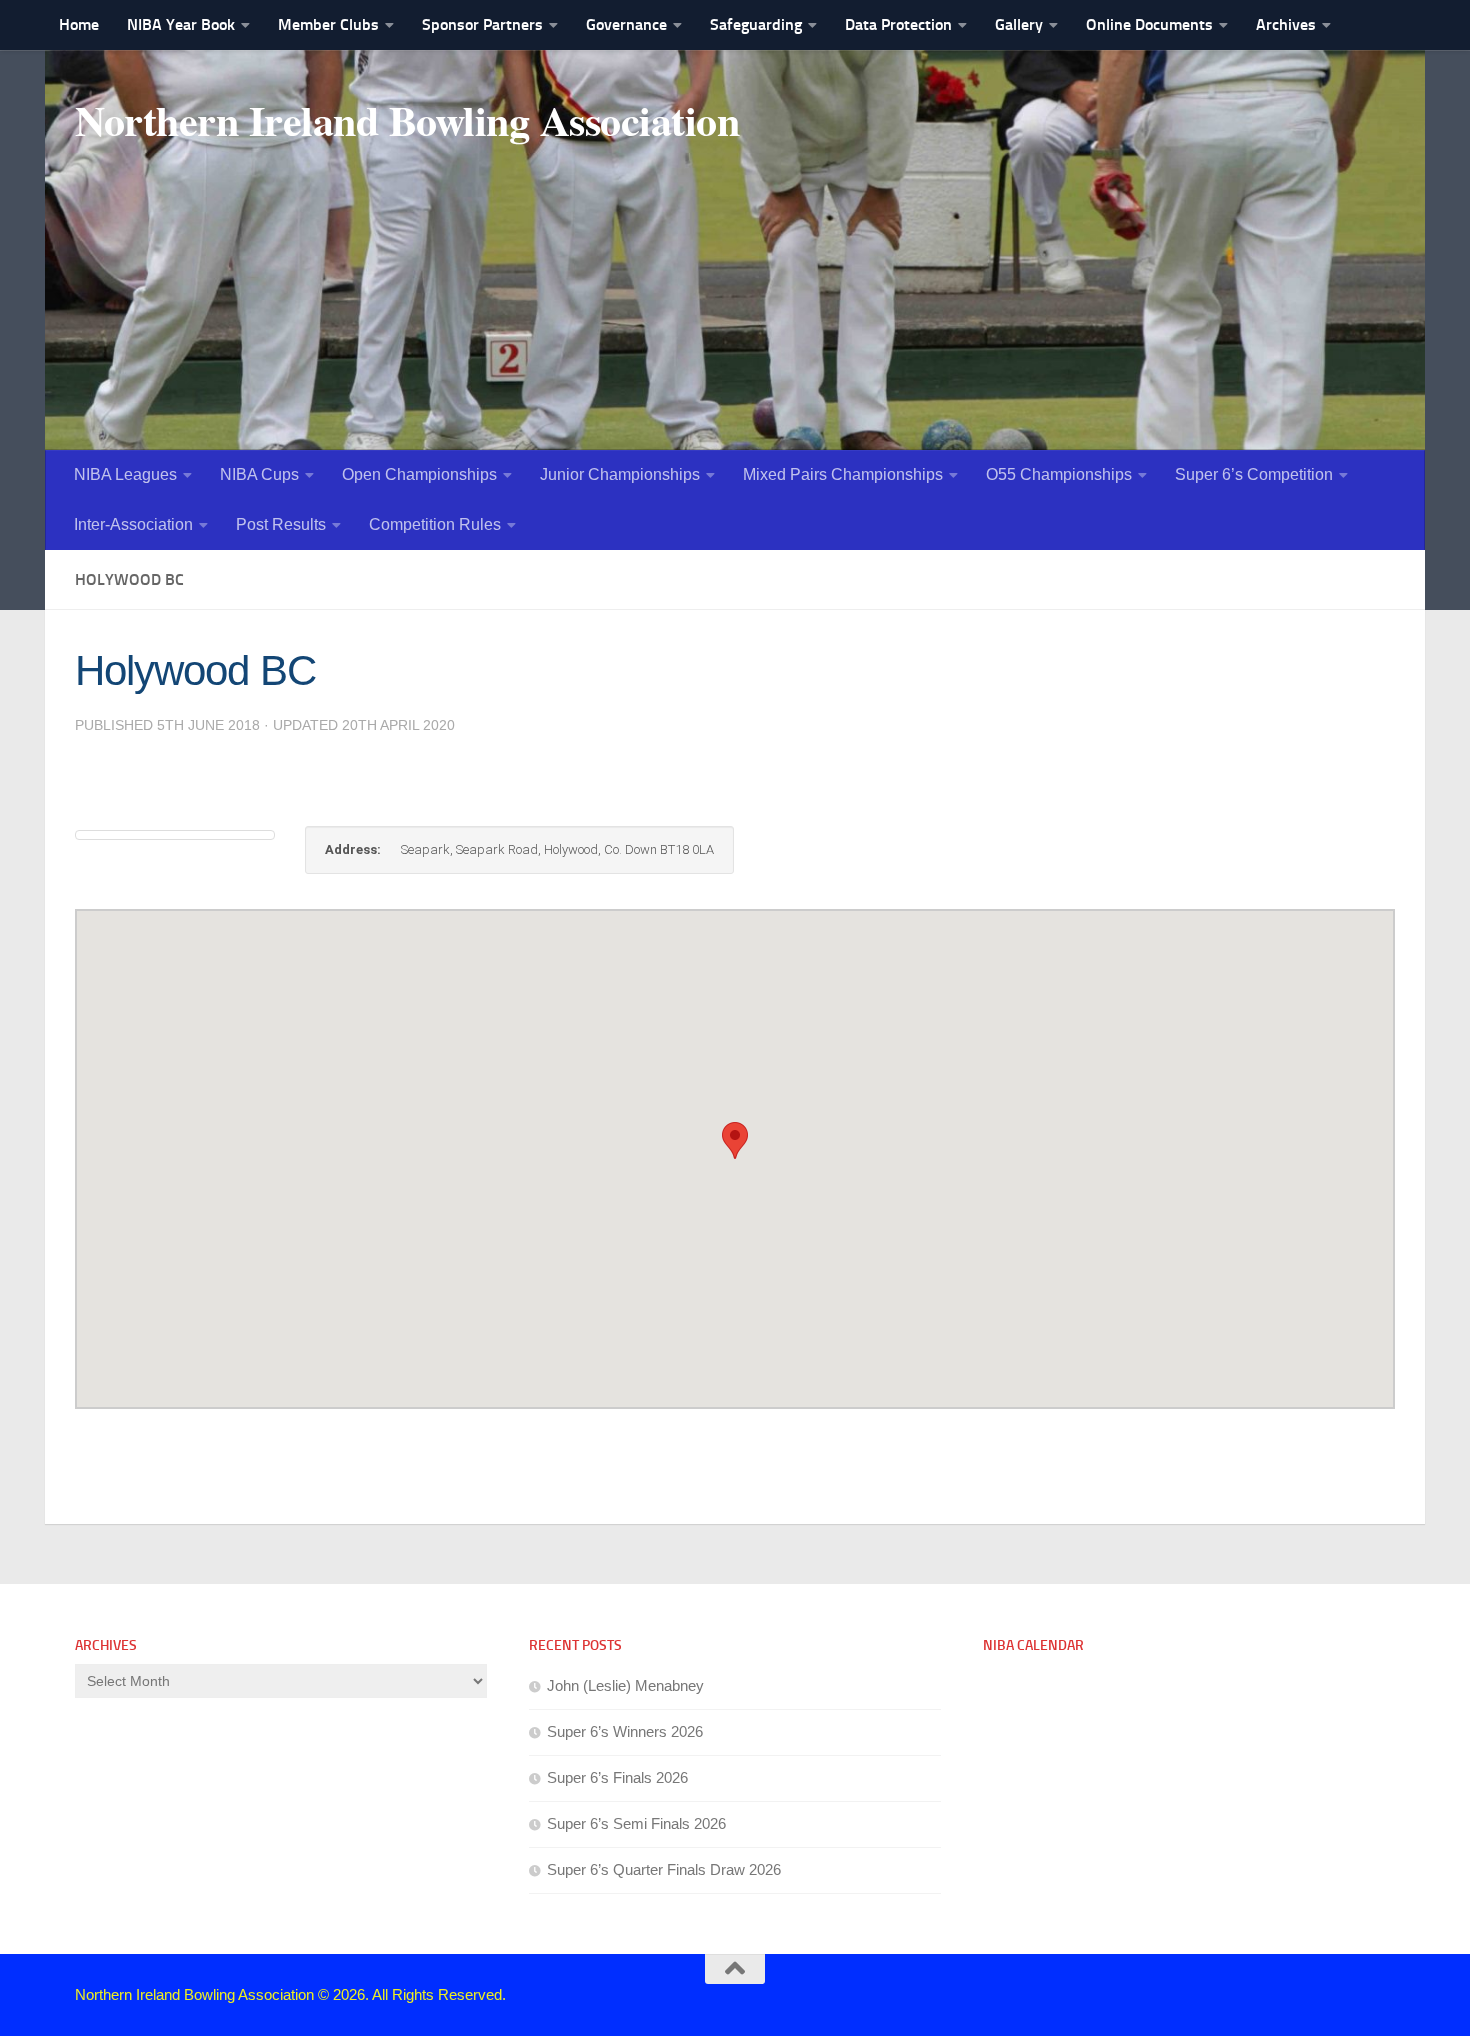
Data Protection (898, 24)
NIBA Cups (259, 474)
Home (79, 24)
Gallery (1019, 24)
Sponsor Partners (482, 24)
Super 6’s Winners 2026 (625, 1731)
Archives (1286, 24)
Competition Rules (435, 524)
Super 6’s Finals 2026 (617, 1777)
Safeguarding (756, 24)
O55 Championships (1059, 474)
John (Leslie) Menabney (625, 1685)
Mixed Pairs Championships (843, 474)
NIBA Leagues (125, 474)
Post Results (281, 524)
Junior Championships (620, 474)
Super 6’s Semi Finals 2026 (636, 1823)
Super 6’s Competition (1254, 474)
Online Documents (1149, 24)
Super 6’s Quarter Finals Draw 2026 (664, 1869)
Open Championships (419, 474)
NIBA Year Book (181, 24)
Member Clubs (328, 24)
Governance (626, 24)
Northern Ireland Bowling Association (407, 120)
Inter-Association (133, 524)
